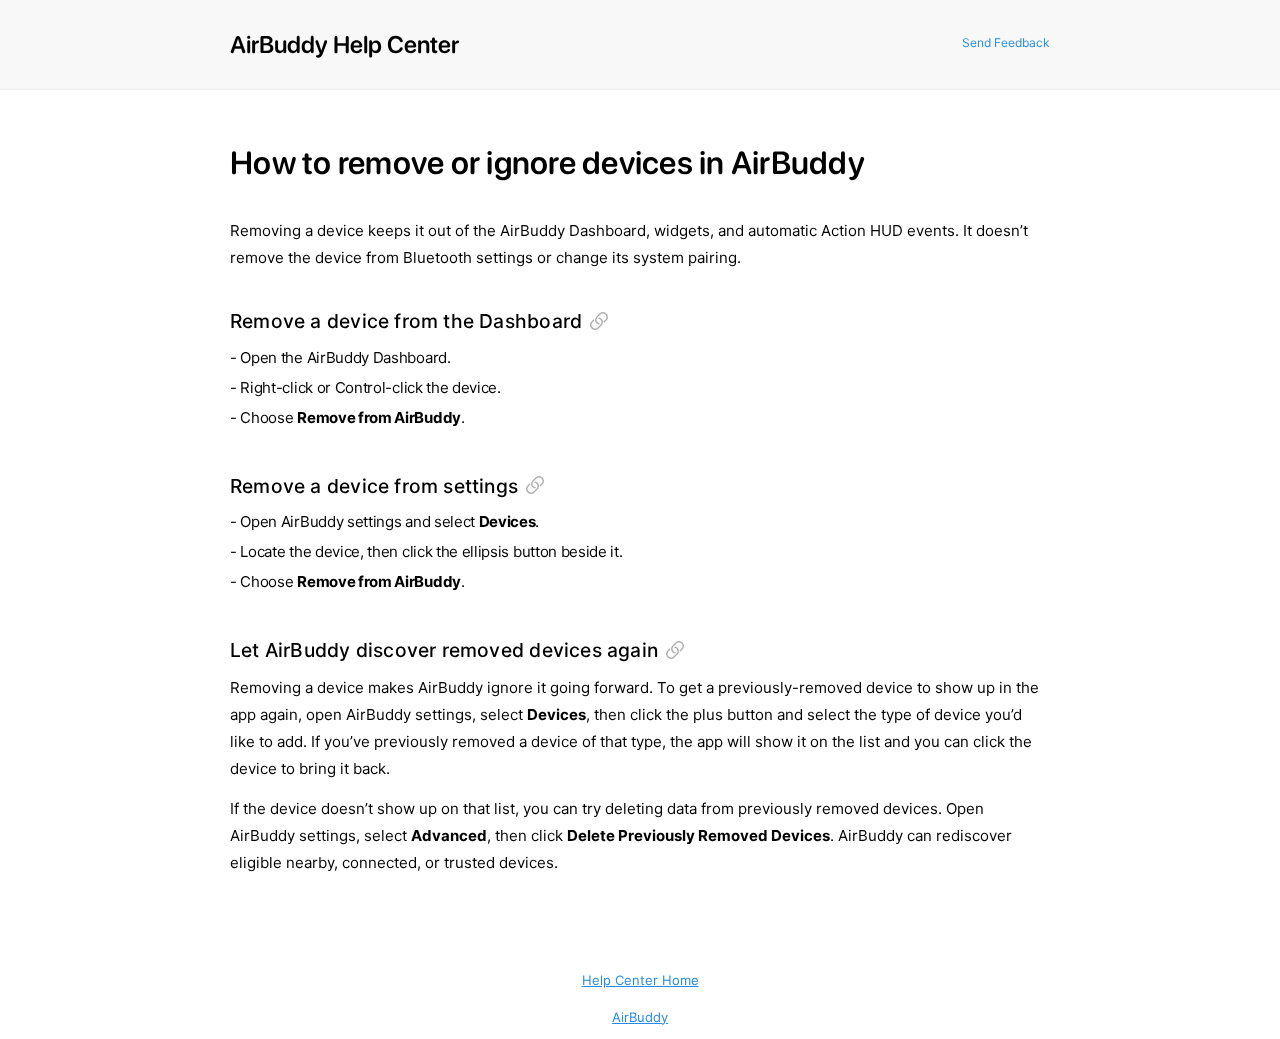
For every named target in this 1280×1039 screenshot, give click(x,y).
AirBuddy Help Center (344, 44)
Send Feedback (1006, 42)
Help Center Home (640, 980)
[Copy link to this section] (599, 321)
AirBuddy (640, 1017)
